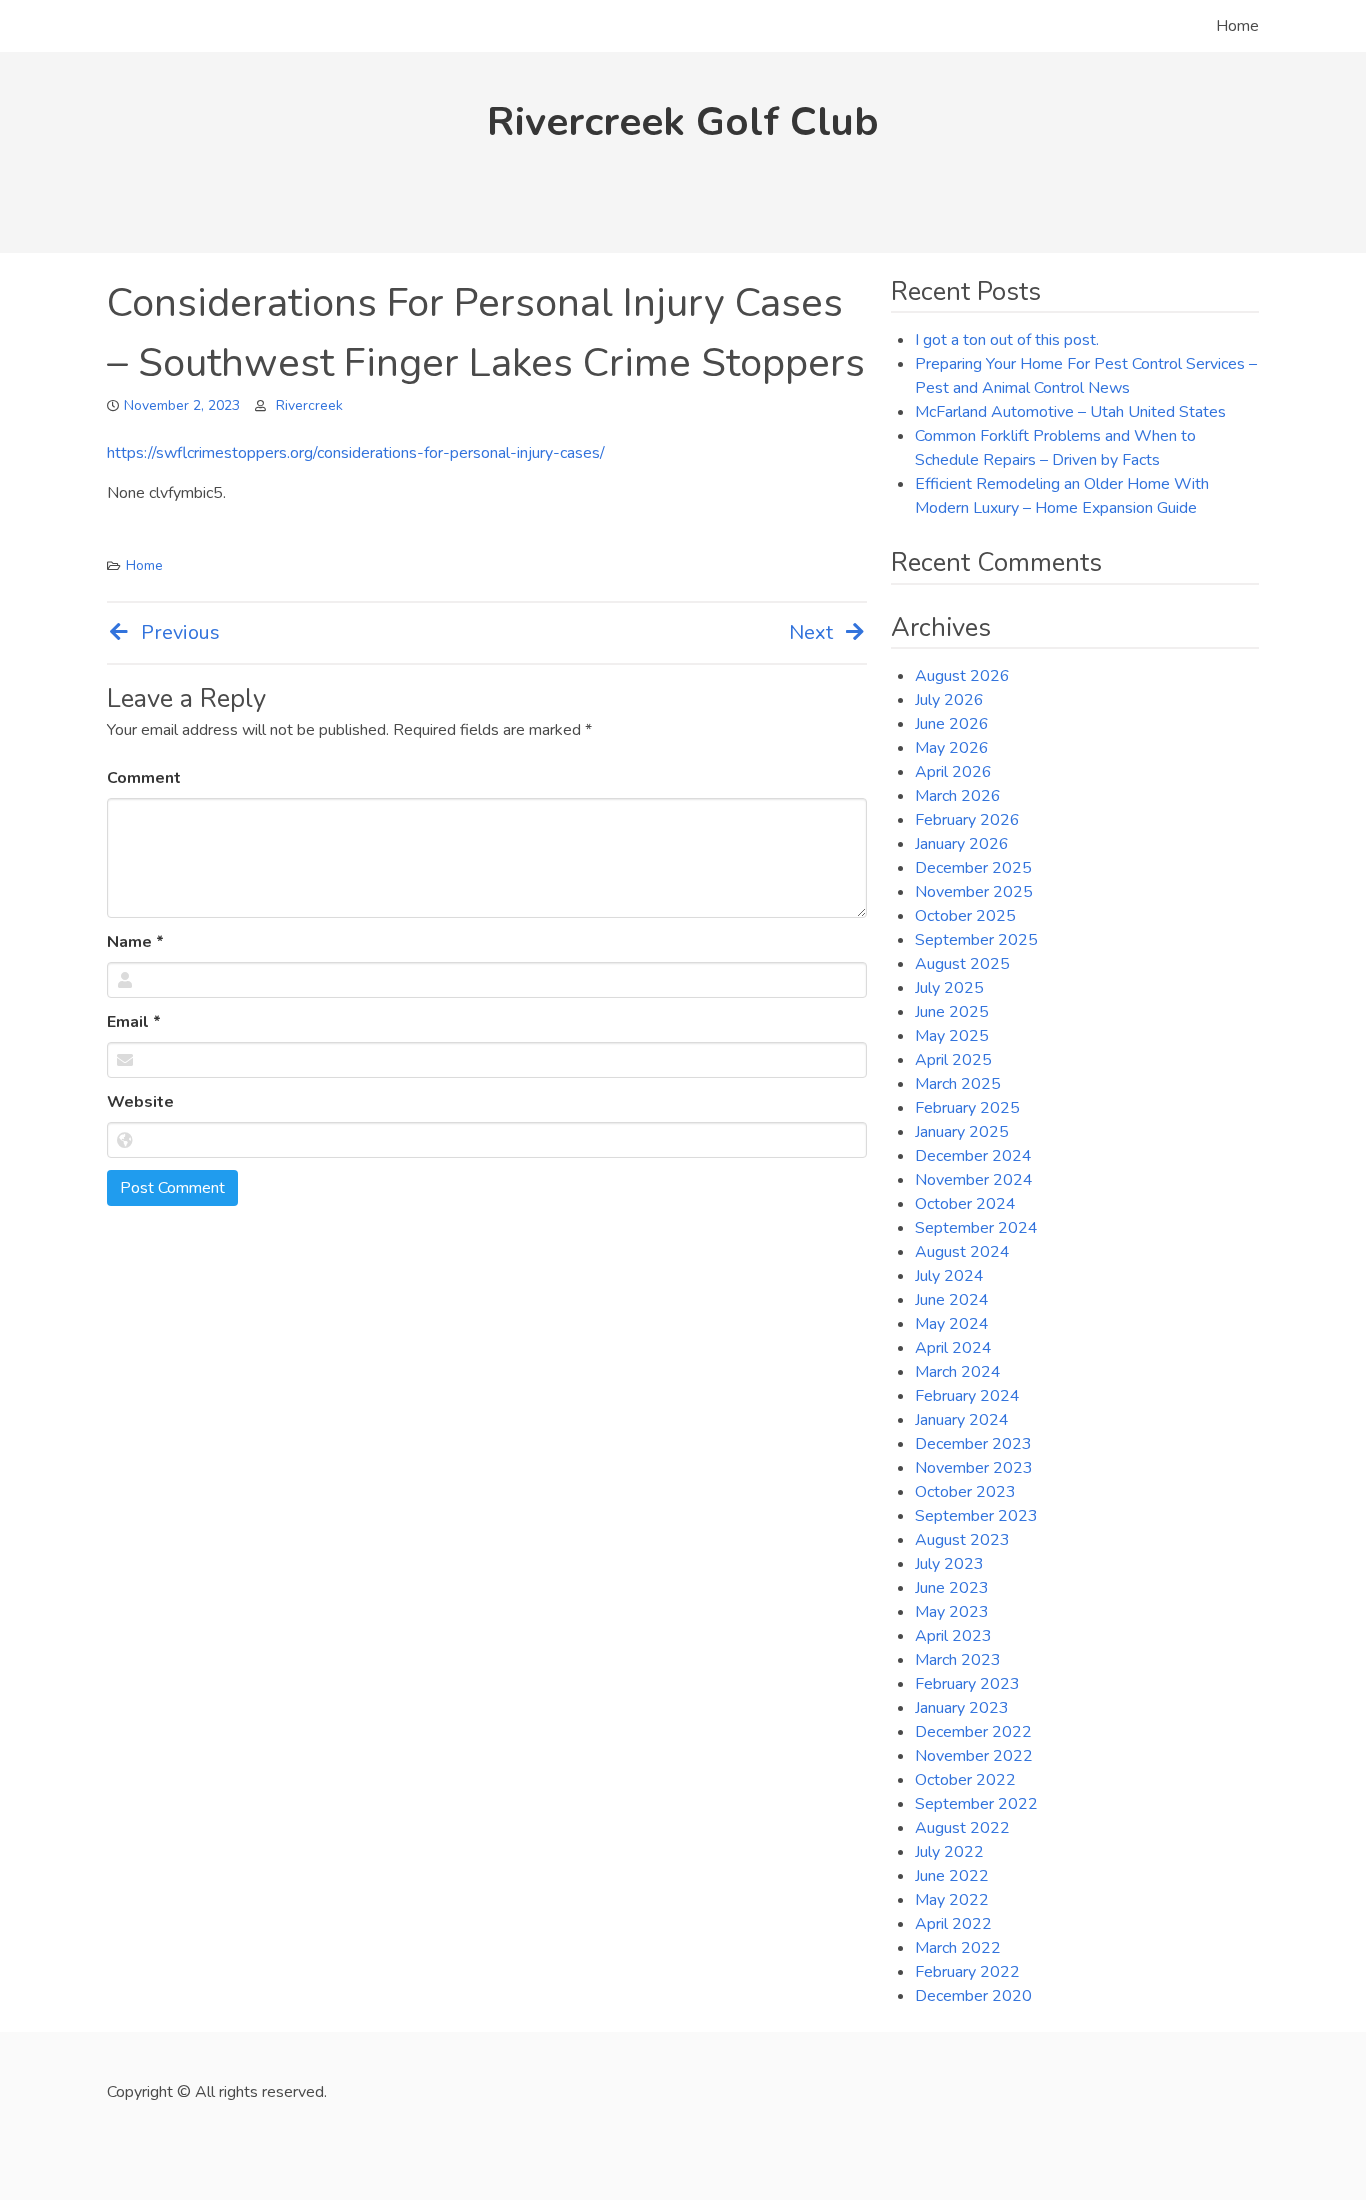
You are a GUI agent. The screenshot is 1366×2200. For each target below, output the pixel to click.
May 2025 (952, 1036)
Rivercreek (309, 405)
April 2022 (953, 1924)
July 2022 (949, 1852)
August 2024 (962, 1252)
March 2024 (958, 1372)
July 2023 (949, 1564)
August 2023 (962, 1540)
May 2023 (952, 1612)
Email (134, 1022)
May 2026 (952, 748)
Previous (180, 632)
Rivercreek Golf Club (683, 122)
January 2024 (962, 1420)
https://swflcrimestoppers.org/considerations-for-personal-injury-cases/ (356, 453)
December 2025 (973, 868)
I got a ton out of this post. (1007, 340)
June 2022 (952, 1876)
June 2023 (952, 1588)
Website (140, 1102)
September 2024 (976, 1228)
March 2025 (958, 1084)
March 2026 (958, 796)
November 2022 (974, 1756)
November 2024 (974, 1180)
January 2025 (962, 1132)
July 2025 (949, 988)
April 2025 (953, 1060)
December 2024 (973, 1156)
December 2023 (973, 1444)
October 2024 (965, 1204)
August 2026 (962, 676)
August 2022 (962, 1828)
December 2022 (973, 1732)
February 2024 (967, 1396)
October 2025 (965, 916)
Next (811, 632)
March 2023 (958, 1660)
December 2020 (973, 1996)
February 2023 (967, 1684)
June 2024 (952, 1300)
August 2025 (962, 964)
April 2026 (953, 772)
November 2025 (974, 892)
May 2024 (952, 1324)
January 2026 (962, 844)
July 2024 (949, 1276)
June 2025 (952, 1012)
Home (1237, 26)
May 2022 (952, 1900)
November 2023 (974, 1468)
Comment (144, 778)
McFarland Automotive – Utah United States (1070, 412)
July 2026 (949, 700)
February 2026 (967, 820)
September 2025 (976, 940)
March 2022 (958, 1948)
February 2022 (967, 1972)
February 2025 (967, 1108)
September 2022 (976, 1804)
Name (135, 942)
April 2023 (953, 1636)
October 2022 (965, 1780)
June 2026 (952, 724)
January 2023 (962, 1708)
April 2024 (953, 1348)
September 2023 (976, 1516)
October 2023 (965, 1492)
